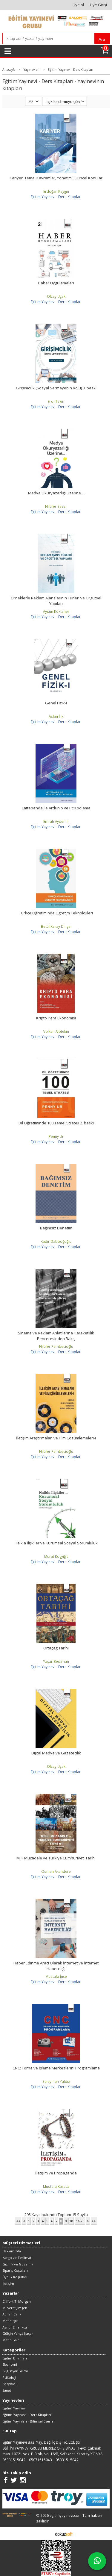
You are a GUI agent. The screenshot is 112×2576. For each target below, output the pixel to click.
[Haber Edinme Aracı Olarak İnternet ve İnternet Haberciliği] (56, 1901)
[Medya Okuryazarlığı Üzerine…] (56, 431)
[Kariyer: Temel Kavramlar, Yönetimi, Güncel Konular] (56, 116)
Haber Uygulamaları (56, 283)
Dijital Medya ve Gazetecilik (56, 1753)
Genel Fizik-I (56, 703)
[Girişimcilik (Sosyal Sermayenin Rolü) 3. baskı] (56, 326)
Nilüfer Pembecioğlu (56, 1346)
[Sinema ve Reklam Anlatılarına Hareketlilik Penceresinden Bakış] (56, 1271)
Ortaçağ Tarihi (56, 1648)
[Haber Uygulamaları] (56, 221)
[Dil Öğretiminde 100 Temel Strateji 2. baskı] (56, 1061)
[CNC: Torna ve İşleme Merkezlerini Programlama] (56, 2006)
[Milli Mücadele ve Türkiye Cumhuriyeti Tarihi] (56, 1796)
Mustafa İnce (56, 1976)
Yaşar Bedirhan (56, 1661)
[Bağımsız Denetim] (56, 1166)
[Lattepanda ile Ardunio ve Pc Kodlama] (56, 746)
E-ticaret (47, 2533)
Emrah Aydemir (56, 821)
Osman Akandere (56, 1871)
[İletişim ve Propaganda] (56, 2111)
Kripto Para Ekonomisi (56, 1018)
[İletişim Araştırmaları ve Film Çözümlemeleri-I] (56, 1376)
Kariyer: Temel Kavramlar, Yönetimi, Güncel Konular (56, 178)
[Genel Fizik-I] (56, 641)
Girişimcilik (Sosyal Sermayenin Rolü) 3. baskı (56, 388)
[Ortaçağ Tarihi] (56, 1586)
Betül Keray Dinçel (56, 926)
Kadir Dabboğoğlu (56, 1241)
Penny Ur (56, 1136)
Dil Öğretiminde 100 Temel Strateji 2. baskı (56, 1123)
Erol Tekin (56, 401)
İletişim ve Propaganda (56, 2173)
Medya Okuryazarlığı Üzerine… (56, 493)
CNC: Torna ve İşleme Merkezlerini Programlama (56, 2068)
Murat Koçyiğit (56, 1556)
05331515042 (14, 2460)
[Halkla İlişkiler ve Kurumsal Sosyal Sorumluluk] (56, 1481)
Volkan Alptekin (56, 1031)
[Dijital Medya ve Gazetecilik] (56, 1691)
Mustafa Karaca (56, 2186)
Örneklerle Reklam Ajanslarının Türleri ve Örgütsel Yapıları (56, 601)
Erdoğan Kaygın (56, 191)
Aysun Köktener (56, 611)
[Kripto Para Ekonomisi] (56, 956)
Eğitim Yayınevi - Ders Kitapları (56, 197)
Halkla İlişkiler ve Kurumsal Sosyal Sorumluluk (56, 1543)
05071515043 (40, 2460)
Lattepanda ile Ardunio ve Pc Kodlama (56, 808)
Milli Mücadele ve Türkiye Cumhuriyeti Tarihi (56, 1858)
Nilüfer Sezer (56, 506)
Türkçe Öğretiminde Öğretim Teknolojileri (56, 913)
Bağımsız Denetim (56, 1228)
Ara (102, 39)
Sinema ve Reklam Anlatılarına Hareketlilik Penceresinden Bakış (56, 1336)
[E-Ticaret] (64, 2533)
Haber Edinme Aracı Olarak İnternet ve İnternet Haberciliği (56, 1966)
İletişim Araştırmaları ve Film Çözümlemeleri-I (56, 1438)
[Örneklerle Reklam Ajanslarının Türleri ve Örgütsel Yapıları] (56, 536)
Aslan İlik (56, 716)
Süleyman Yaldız (56, 2081)
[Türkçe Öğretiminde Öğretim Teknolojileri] (56, 851)
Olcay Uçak (56, 296)
